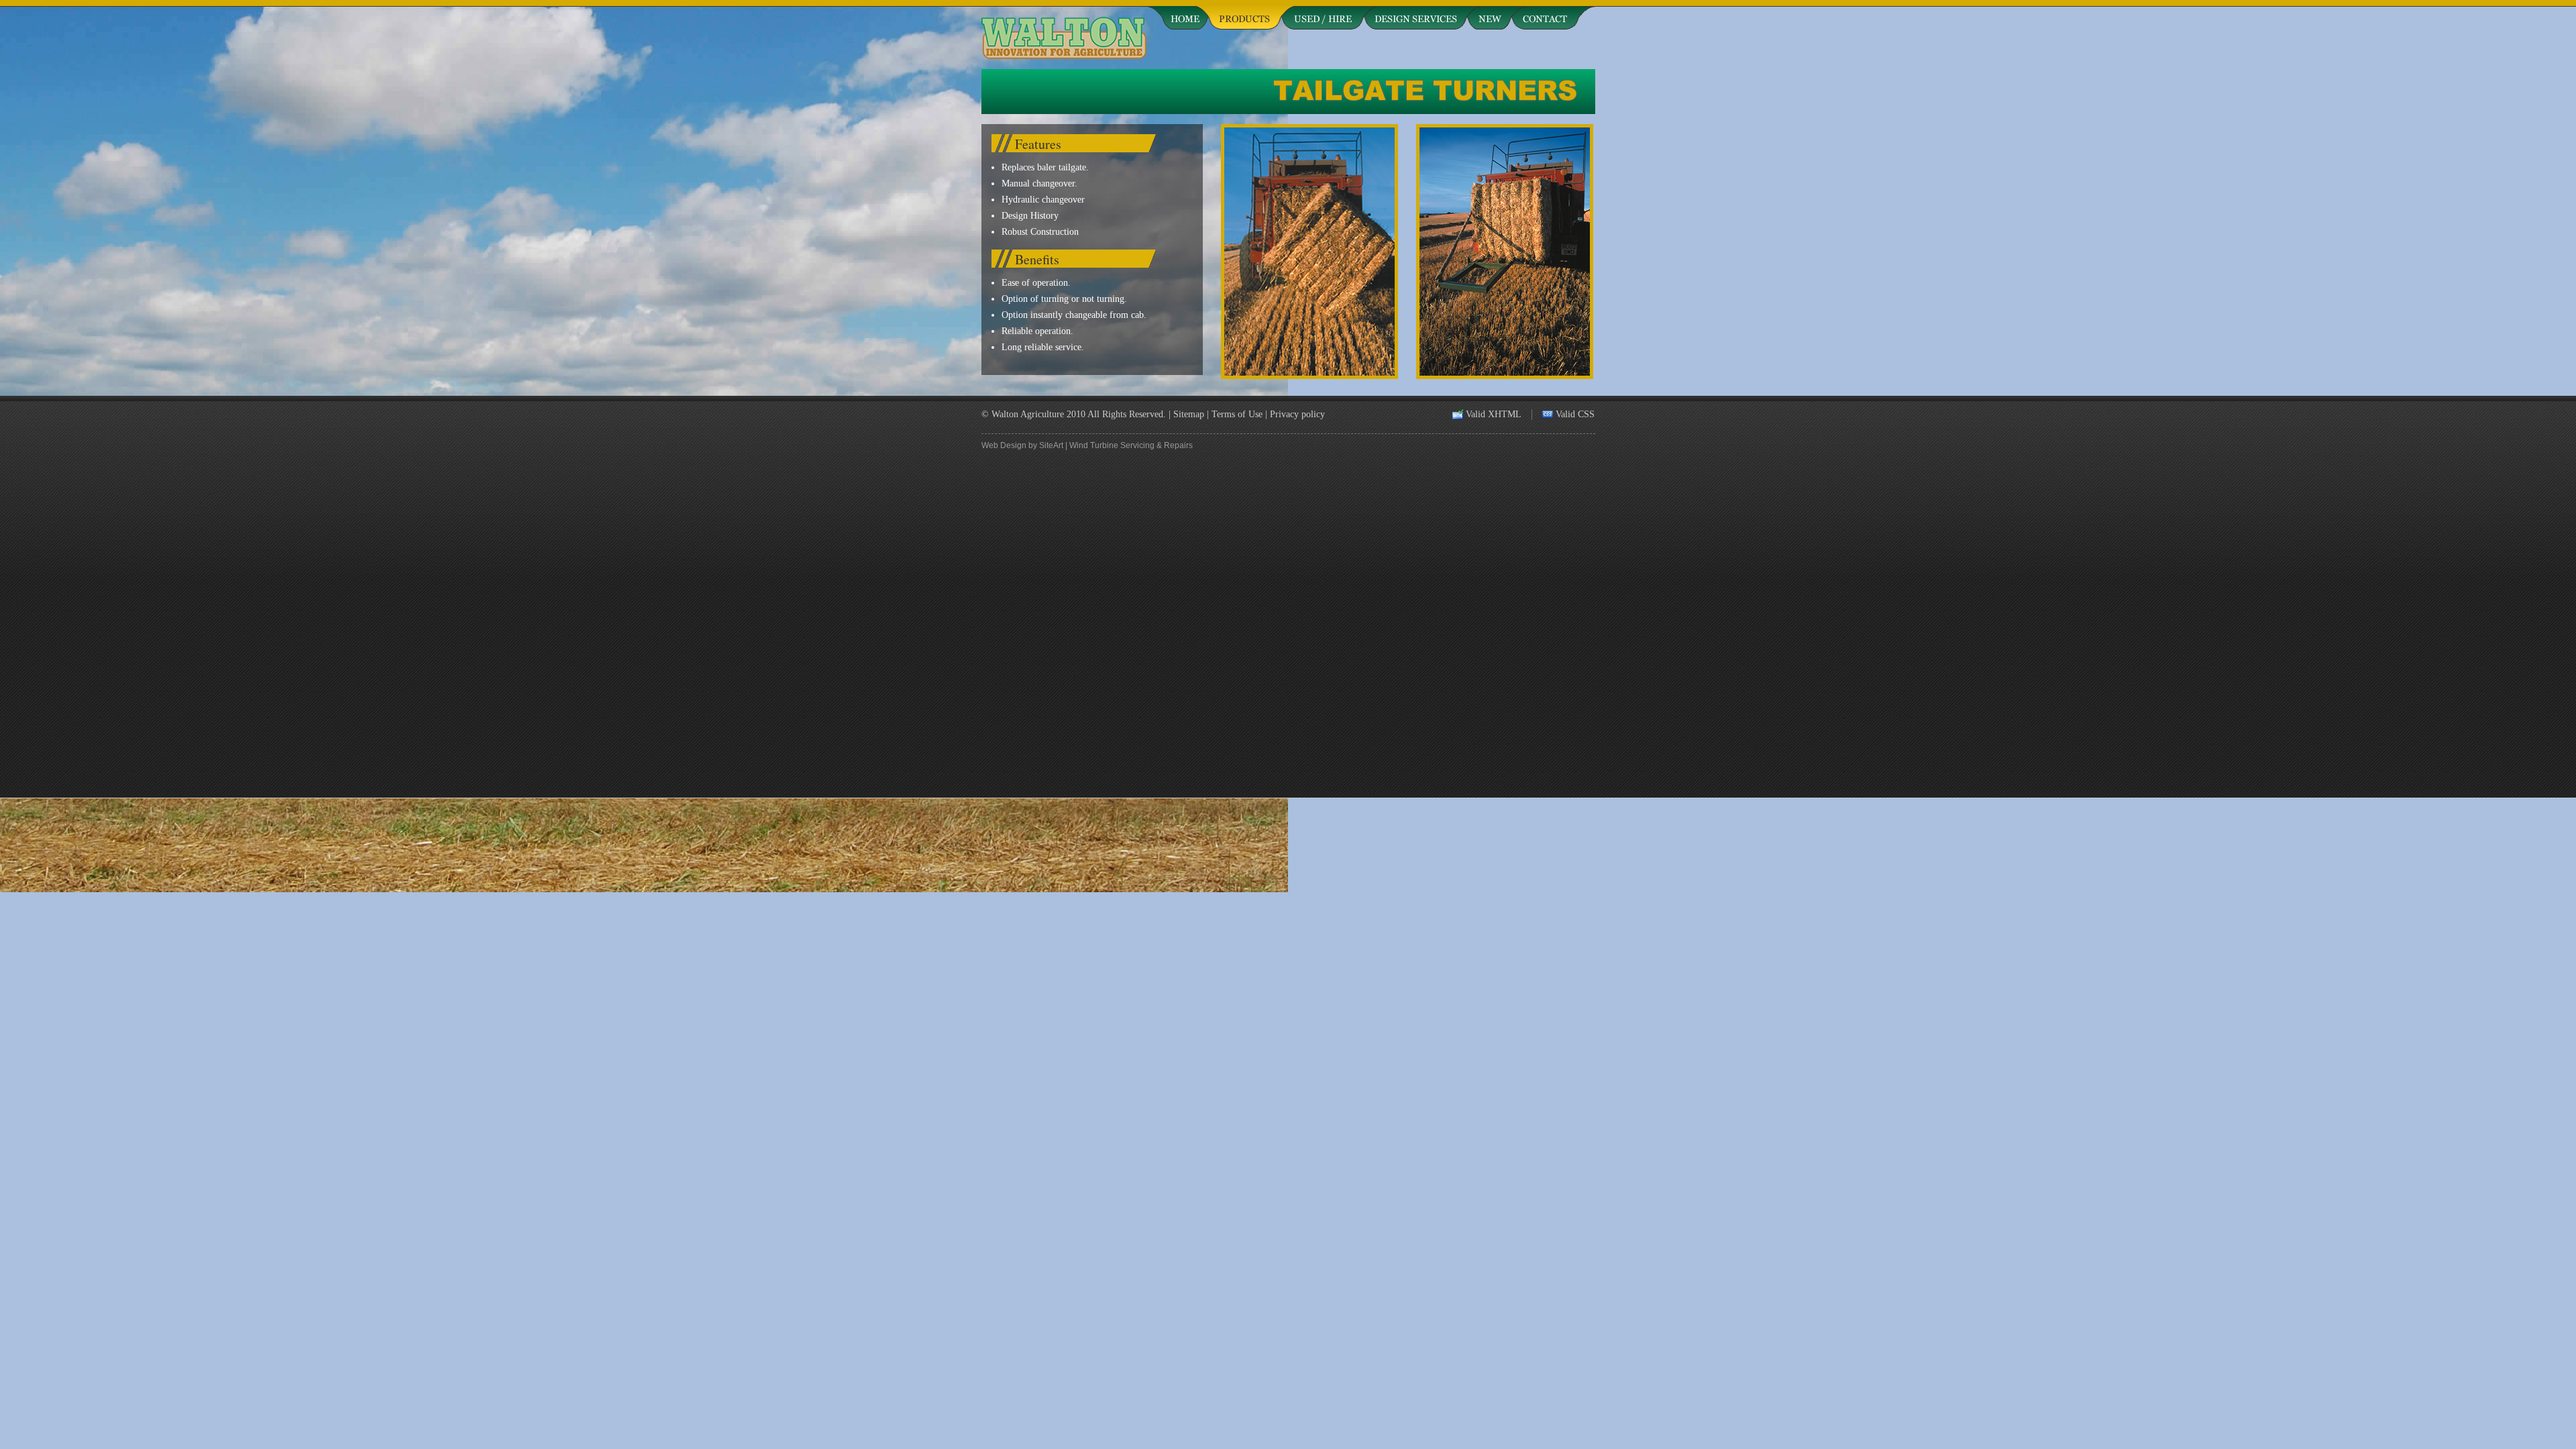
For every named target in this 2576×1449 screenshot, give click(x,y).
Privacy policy (1297, 414)
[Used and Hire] (1323, 15)
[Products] (1245, 15)
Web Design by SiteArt (1022, 445)
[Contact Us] (1553, 15)
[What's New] (1489, 15)
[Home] (1177, 15)
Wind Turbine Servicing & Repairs (1131, 445)
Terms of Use (1237, 414)
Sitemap (1189, 414)
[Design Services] (1415, 15)
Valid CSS (1575, 414)
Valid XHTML (1494, 414)
